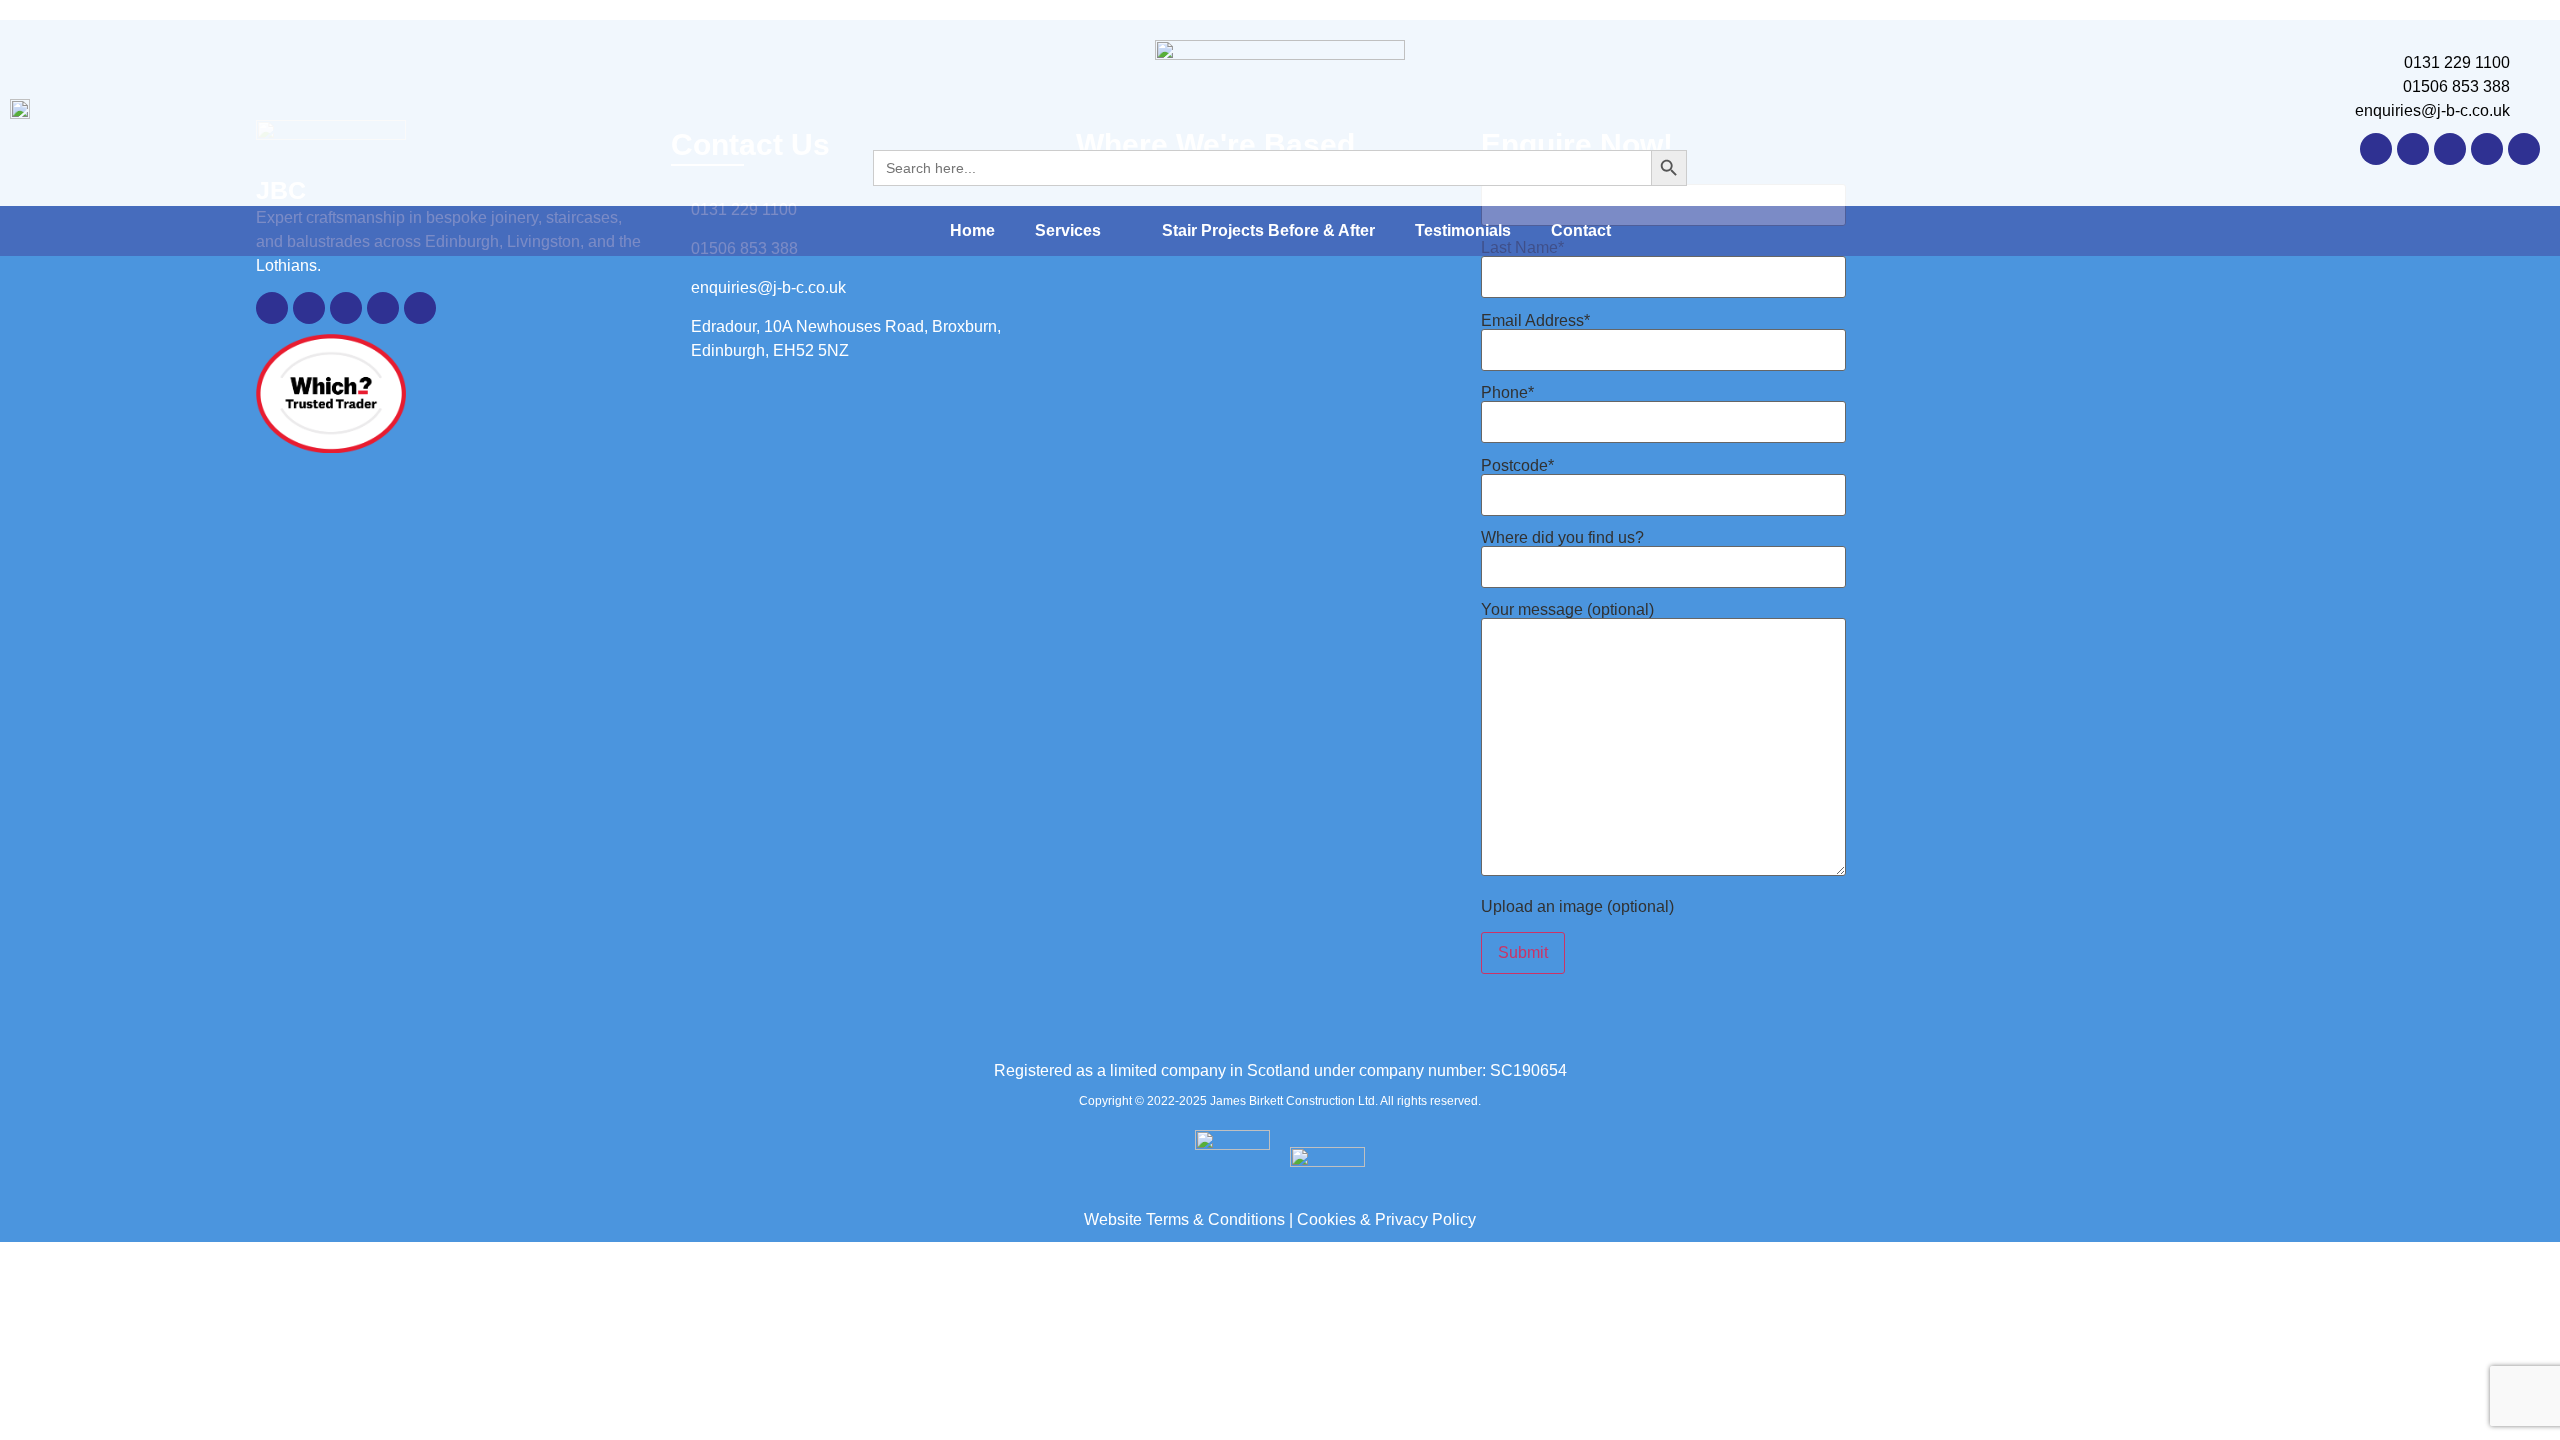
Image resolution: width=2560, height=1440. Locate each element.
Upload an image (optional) (1577, 907)
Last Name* (1522, 248)
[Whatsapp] (2376, 149)
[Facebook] (2524, 149)
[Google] (2413, 149)
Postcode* (1517, 466)
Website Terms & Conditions (1184, 1219)
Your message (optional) (1567, 610)
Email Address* (1535, 321)
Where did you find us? (1562, 538)
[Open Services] (1114, 231)
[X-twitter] (2450, 149)
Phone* (1507, 393)
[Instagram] (2487, 149)
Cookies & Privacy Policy (1386, 1219)
